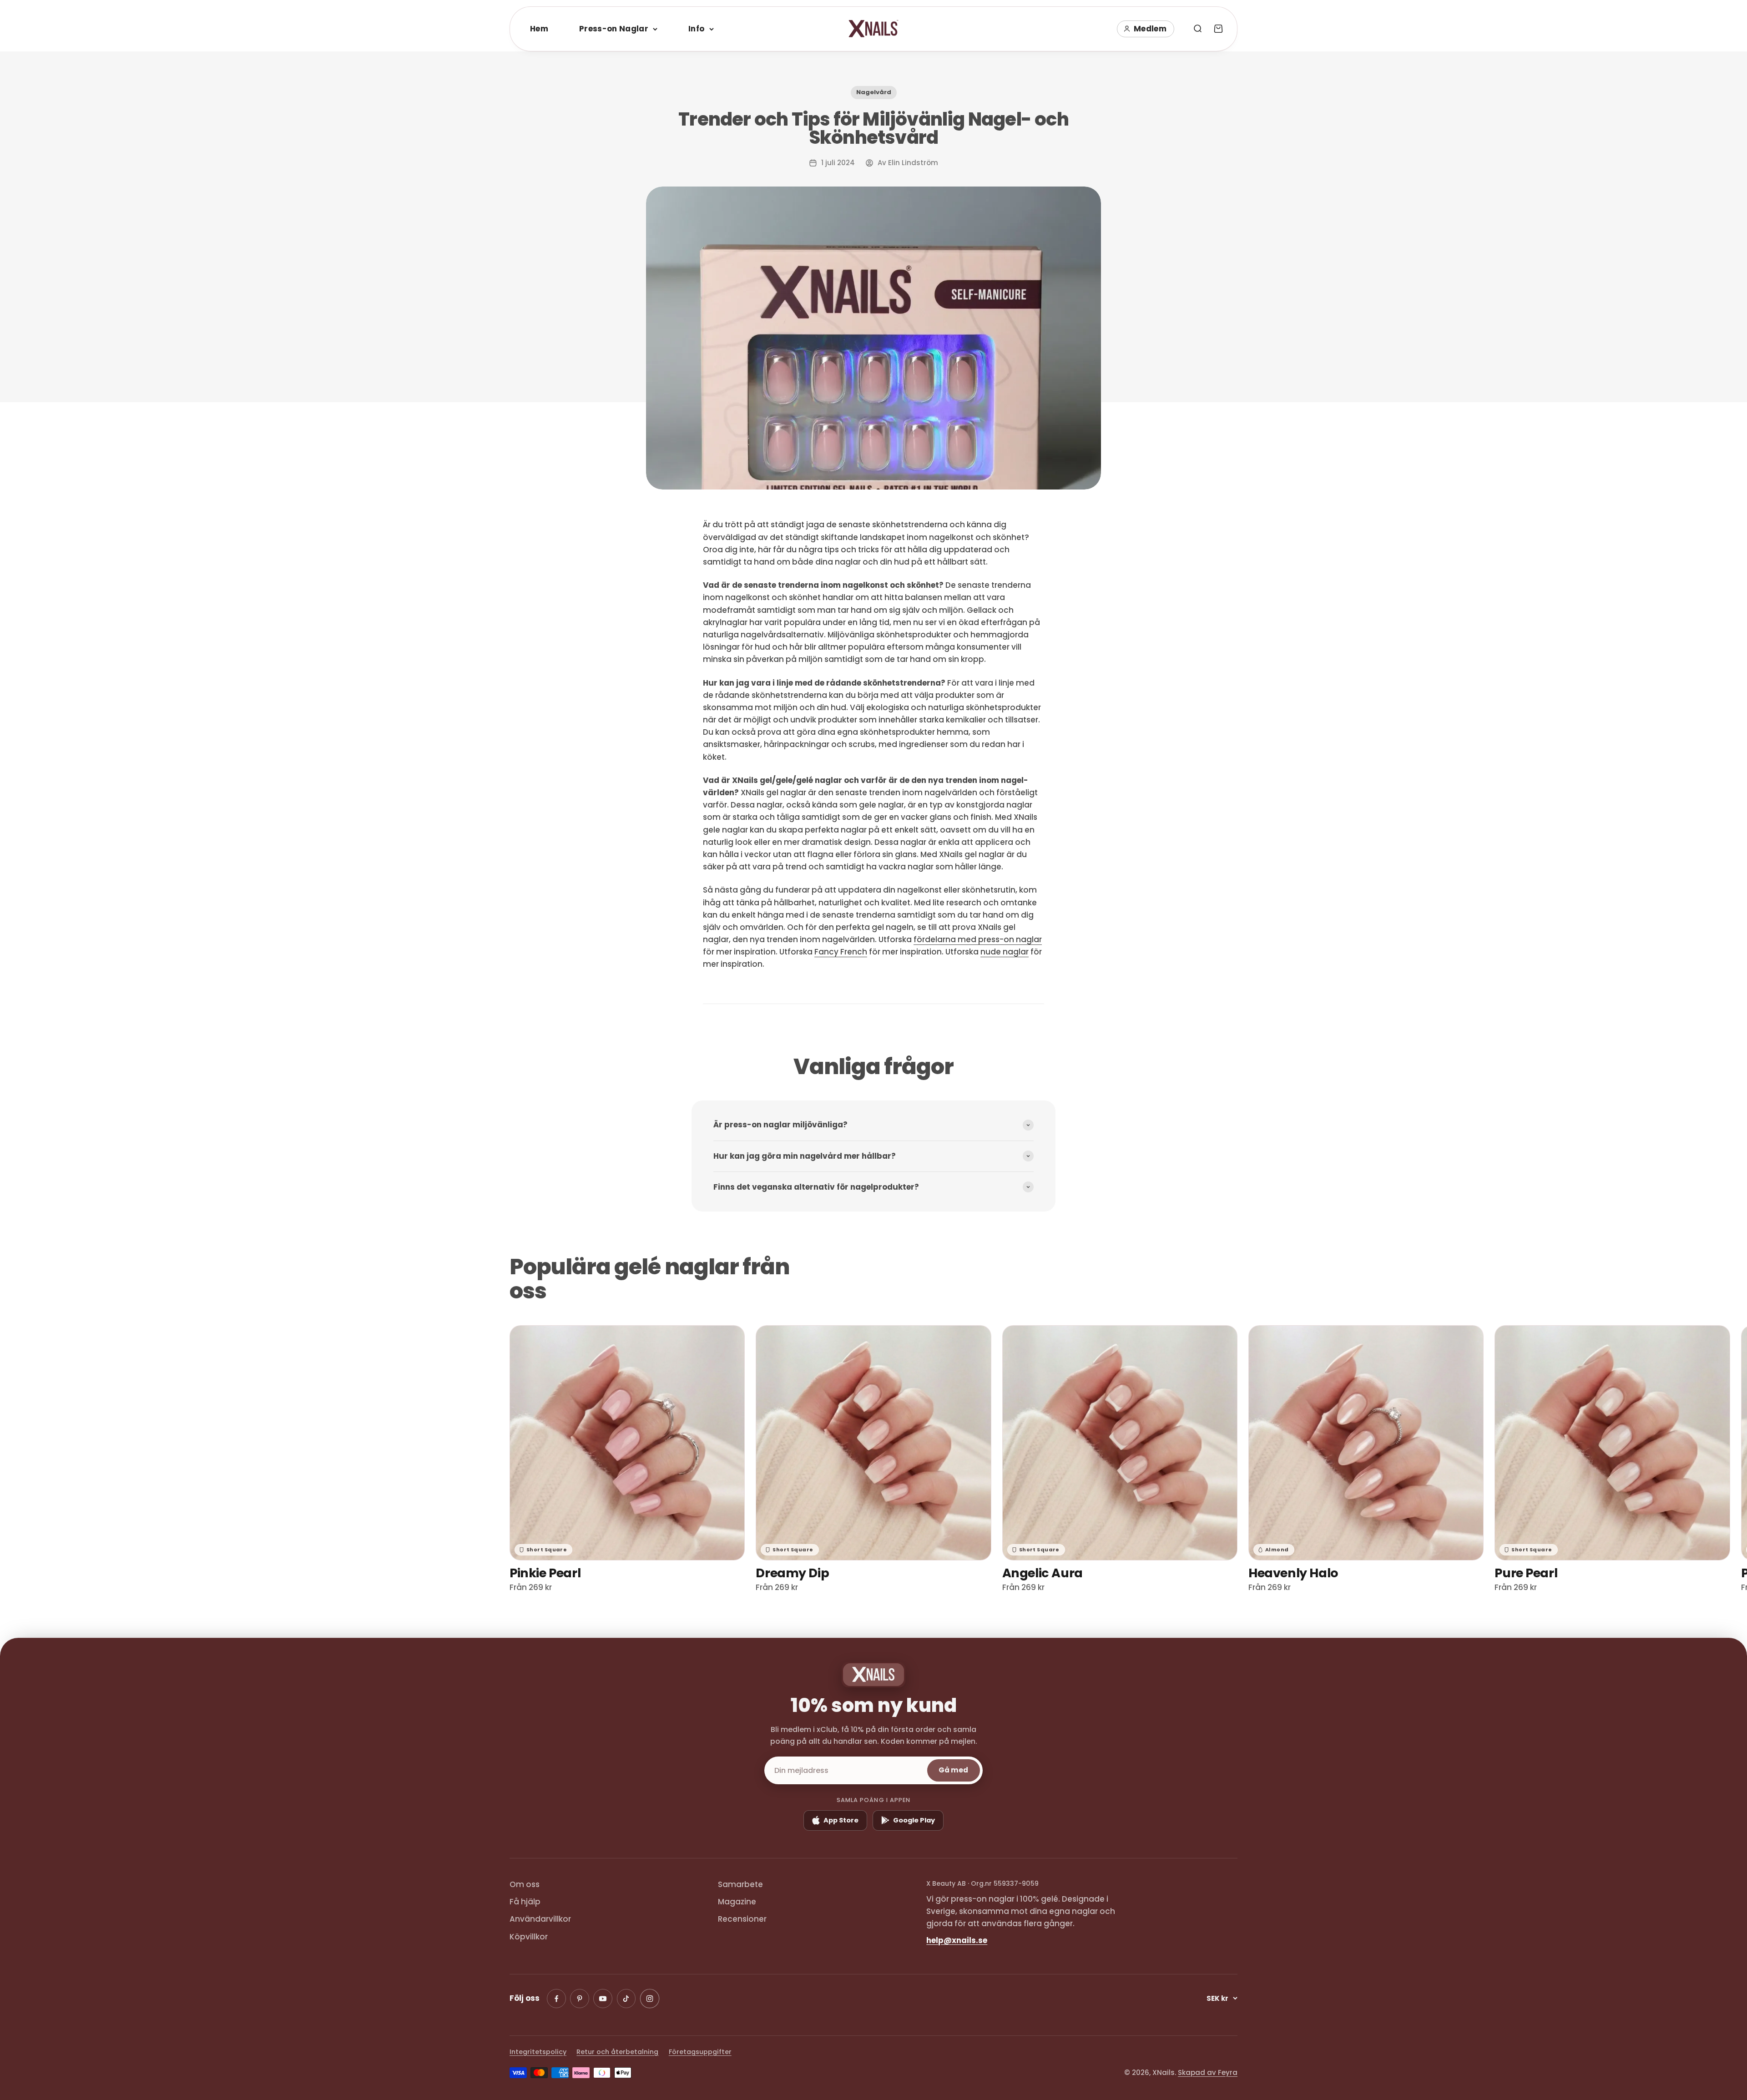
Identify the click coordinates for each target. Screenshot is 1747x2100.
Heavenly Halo (1293, 1573)
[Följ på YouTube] (603, 1999)
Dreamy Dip (792, 1573)
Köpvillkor (529, 1937)
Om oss (525, 1884)
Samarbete (740, 1884)
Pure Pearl (1526, 1573)
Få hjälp (525, 1902)
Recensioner (742, 1919)
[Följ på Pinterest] (580, 1999)
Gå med (953, 1770)
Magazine (737, 1902)
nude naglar (1005, 952)
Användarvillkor (540, 1919)
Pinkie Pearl (545, 1573)
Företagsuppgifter (700, 2052)
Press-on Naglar (614, 29)
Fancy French (841, 952)
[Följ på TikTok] (626, 1999)
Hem (539, 29)
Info (696, 29)
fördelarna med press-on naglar (978, 939)
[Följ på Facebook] (556, 1999)
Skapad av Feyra (1208, 2072)
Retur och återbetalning (617, 2052)
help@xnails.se (957, 1940)
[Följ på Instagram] (649, 1999)
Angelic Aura (1043, 1573)
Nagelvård (874, 92)
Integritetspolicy (538, 2052)
